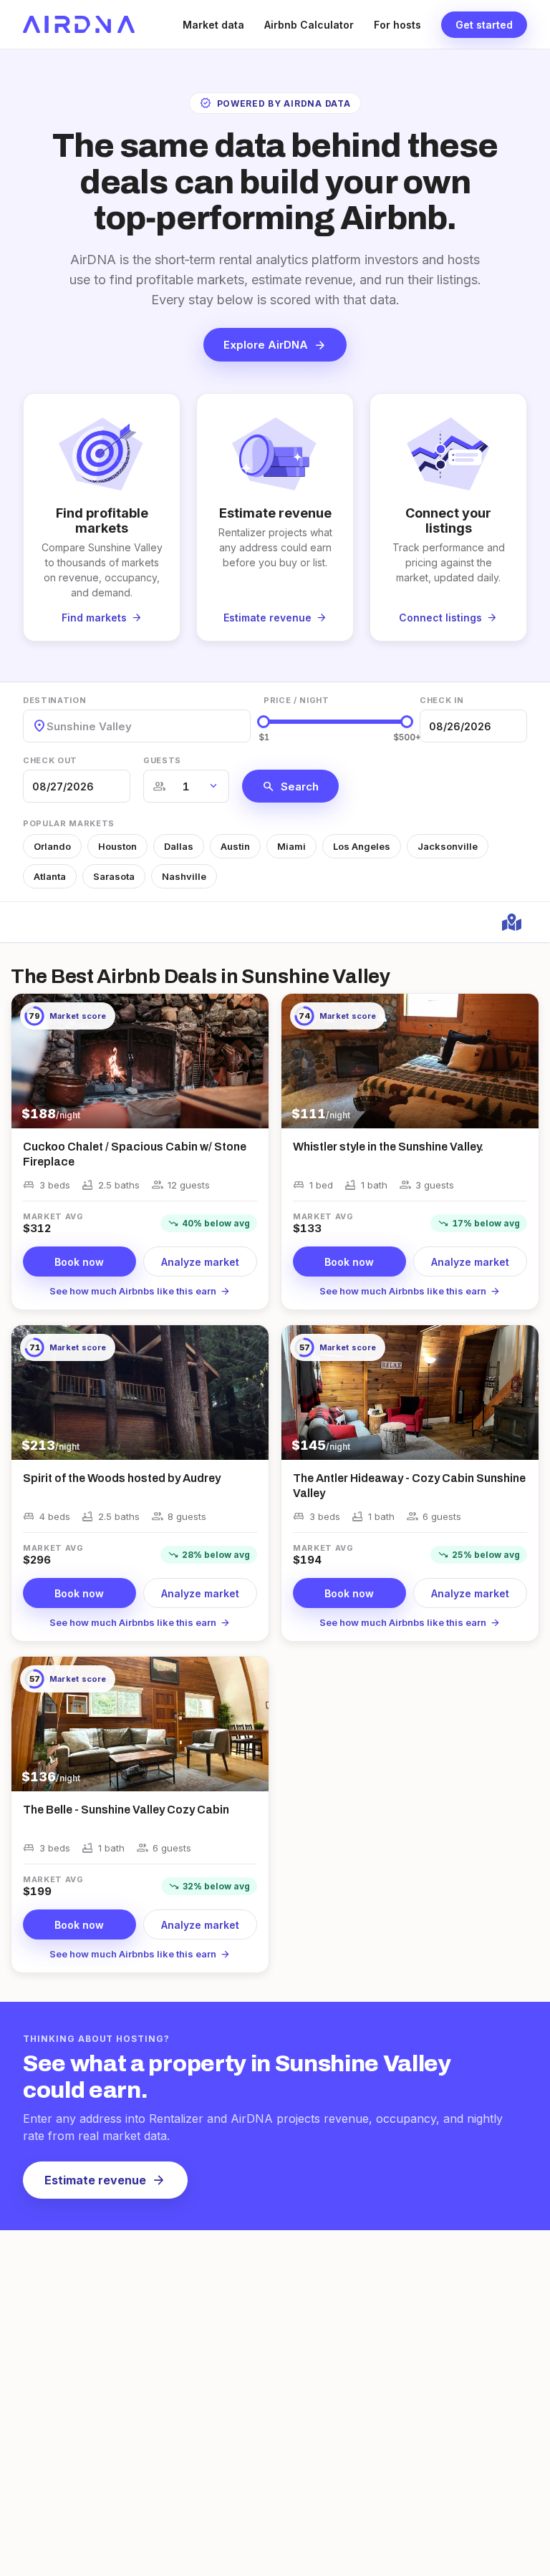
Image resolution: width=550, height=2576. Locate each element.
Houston (117, 846)
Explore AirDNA (275, 345)
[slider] (264, 722)
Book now (79, 1262)
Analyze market (200, 1262)
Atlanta (50, 876)
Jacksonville (448, 846)
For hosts (397, 25)
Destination (54, 700)
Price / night (296, 700)
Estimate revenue (105, 2180)
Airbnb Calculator (309, 25)
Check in (442, 700)
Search (290, 786)
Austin (235, 846)
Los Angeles (362, 846)
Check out (50, 760)
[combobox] (48, 726)
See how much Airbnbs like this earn (140, 1291)
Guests (162, 760)
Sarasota (114, 876)
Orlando (52, 846)
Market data (213, 25)
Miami (291, 846)
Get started (484, 25)
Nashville (184, 876)
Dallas (179, 846)
